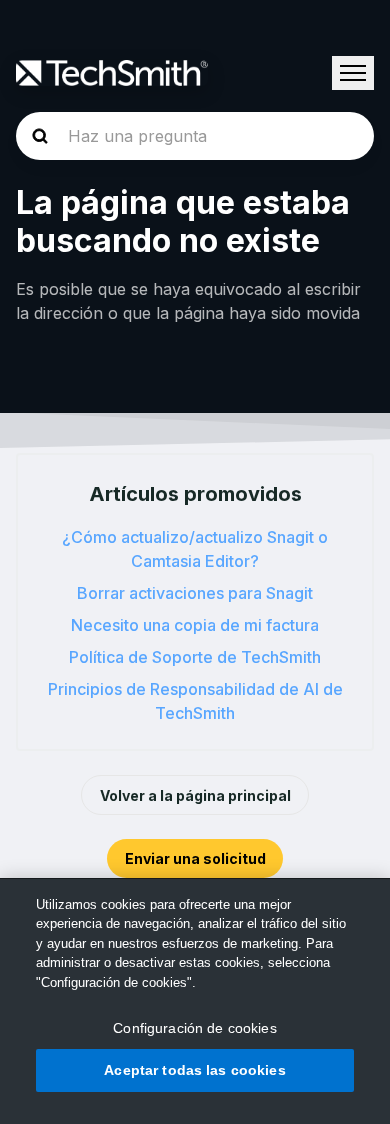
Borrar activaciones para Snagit (195, 593)
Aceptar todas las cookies (195, 1070)
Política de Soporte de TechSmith (195, 657)
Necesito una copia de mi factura (195, 625)
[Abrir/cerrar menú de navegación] (353, 73)
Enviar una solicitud (195, 858)
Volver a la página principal (195, 795)
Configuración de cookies (194, 1028)
